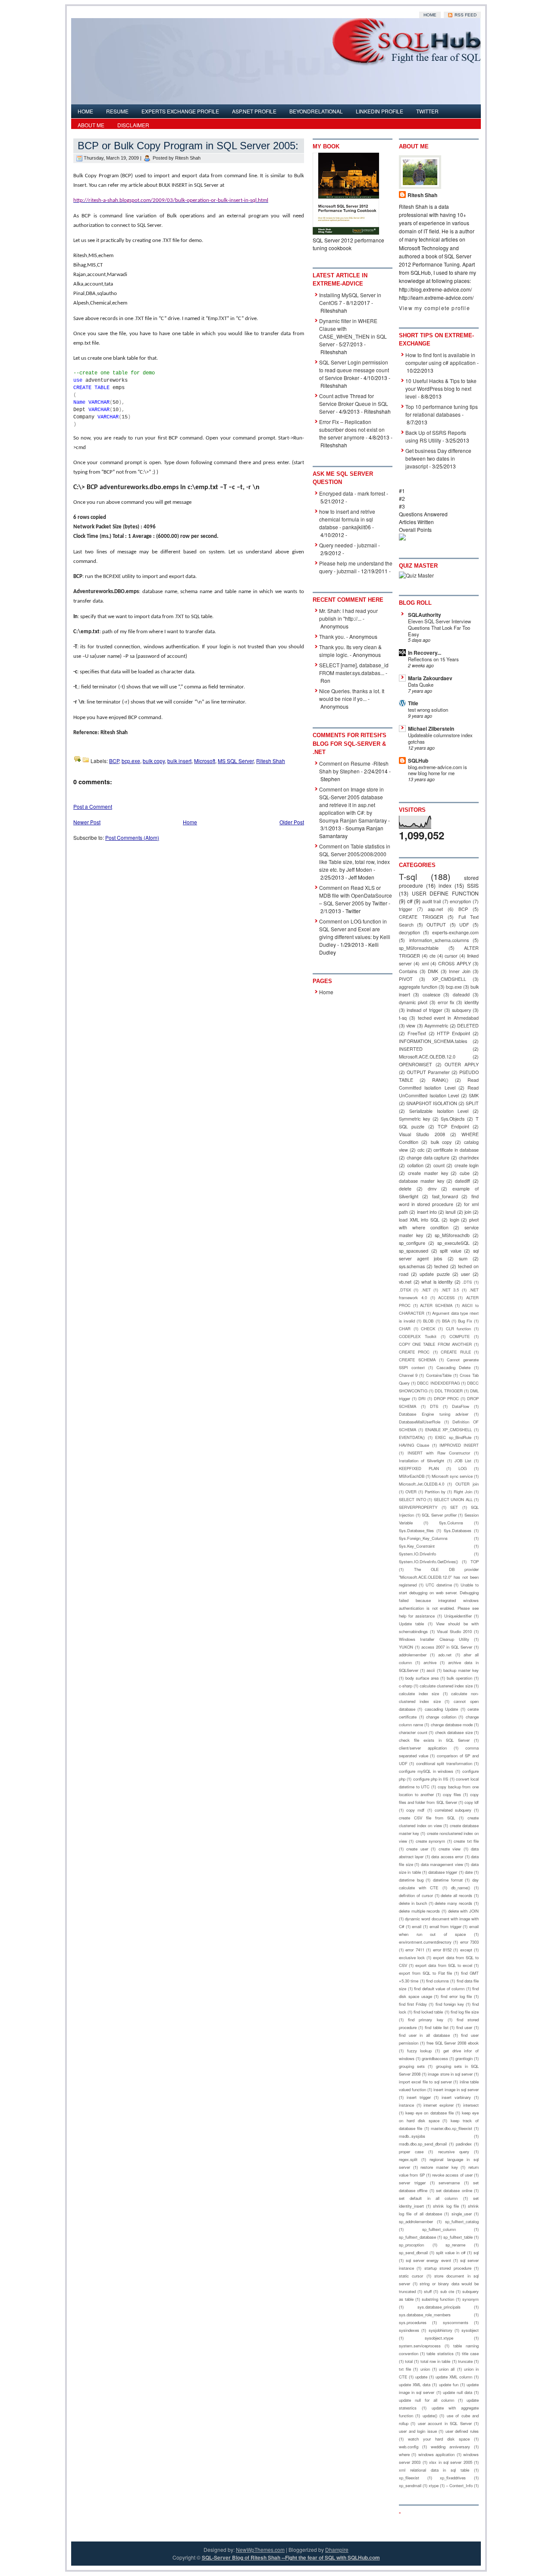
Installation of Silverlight (422, 1461)
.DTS (467, 1282)
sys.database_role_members (425, 2315)
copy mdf (415, 1810)
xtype (434, 2485)
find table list (437, 2027)
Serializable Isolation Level (439, 1111)
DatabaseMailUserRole (420, 1422)
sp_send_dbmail (413, 2252)
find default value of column (439, 1989)
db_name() (461, 1888)
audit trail (432, 901)
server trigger (412, 2183)
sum (463, 1258)
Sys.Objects (453, 1119)
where (404, 2454)
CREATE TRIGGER (421, 917)
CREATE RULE (456, 1352)
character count (413, 1732)
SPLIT (472, 1103)
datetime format (448, 1880)
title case (470, 2353)
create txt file (466, 1841)
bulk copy (154, 761)
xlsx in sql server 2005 (451, 2462)
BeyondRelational (316, 111)
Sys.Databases (458, 1530)
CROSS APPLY (454, 963)
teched (441, 1266)
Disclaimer (133, 125)
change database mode (452, 1725)
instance (406, 2105)
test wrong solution (428, 710)
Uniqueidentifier (458, 1616)
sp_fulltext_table (458, 2237)
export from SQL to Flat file (425, 1973)
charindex (469, 1158)
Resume (117, 111)
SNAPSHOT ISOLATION (432, 1103)
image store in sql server (450, 2074)
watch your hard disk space (439, 2439)
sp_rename (455, 2245)
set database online (454, 2190)
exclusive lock (412, 1957)
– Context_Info (459, 2485)
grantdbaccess (435, 2058)
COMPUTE (459, 1336)
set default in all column (428, 2198)
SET (454, 1507)
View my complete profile (434, 308)
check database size (454, 1732)
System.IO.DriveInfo (417, 1554)
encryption (460, 901)
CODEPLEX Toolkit (418, 1336)
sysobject (470, 2330)
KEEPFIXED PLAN (419, 1468)
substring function (438, 2299)
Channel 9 (408, 1375)
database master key (422, 1181)
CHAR (405, 1329)
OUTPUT (436, 925)
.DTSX (405, 1290)
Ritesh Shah (271, 761)
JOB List (463, 1461)
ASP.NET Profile (254, 111)
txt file (405, 2369)
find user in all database (424, 2035)
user (466, 1274)
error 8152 (442, 1950)
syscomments (456, 2322)
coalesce (431, 994)
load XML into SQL (419, 1220)
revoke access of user (452, 2175)
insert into (427, 1212)
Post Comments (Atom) (132, 837)
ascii (431, 1670)
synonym (470, 2299)
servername (449, 2183)
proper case (411, 2152)
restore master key (439, 2167)
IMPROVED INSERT (459, 1445)
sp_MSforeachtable (419, 948)
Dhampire (337, 2549)
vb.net (405, 1282)
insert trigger (419, 2097)
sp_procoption (411, 2245)
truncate (465, 2361)
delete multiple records (419, 1911)
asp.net (435, 909)
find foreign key (450, 2004)
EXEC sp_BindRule (453, 1437)
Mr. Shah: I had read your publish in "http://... (348, 614)
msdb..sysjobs (412, 2136)
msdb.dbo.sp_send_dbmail (423, 2144)
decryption (409, 932)
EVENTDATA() (412, 1437)
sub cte (447, 2291)
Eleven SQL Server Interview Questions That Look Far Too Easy (439, 628)
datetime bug (411, 1880)
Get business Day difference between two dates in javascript (438, 458)
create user (417, 1849)
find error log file (456, 1996)
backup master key (461, 1670)
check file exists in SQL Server (434, 1740)
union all (447, 2369)
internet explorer (439, 2105)
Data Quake (421, 685)
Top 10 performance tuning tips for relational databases (442, 410)
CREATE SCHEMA (417, 1360)
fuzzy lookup (420, 2051)
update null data (458, 2392)
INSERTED (411, 1049)
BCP (114, 761)
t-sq (403, 1018)
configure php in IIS (431, 1779)
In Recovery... (425, 653)
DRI (422, 1398)
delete (405, 1189)
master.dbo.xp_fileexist (452, 2128)
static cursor (411, 2276)
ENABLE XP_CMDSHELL (449, 1429)
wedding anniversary (450, 2447)
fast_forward (445, 1196)
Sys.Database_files (416, 1530)
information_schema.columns (439, 940)
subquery (461, 1010)
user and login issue (418, 2431)
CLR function (459, 1329)
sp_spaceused (414, 1251)
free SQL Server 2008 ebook (453, 2043)
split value (451, 1251)
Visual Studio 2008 (422, 1134)
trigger (406, 909)
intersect (471, 2105)
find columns (438, 1981)
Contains (408, 971)
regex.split (408, 2159)
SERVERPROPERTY (418, 1507)
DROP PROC (446, 1398)
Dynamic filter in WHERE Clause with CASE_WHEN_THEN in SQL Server (353, 332)
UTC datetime (439, 1585)
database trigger (443, 1872)
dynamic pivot (413, 1002)
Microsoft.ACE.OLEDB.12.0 (427, 1057)
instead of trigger (424, 1010)
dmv (432, 1189)
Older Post (292, 822)
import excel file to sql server (425, 2082)
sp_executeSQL (453, 1243)
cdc (421, 1150)
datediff (463, 1181)
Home (430, 15)
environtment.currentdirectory (425, 1942)
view (411, 1026)
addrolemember (413, 1655)
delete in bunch (413, 1903)
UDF (464, 925)
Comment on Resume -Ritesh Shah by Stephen (354, 767)
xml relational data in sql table (434, 2470)
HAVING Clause (414, 1445)
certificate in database (456, 1150)
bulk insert (179, 761)
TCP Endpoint (453, 1126)
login (455, 1220)
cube (465, 1173)
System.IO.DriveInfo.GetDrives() (428, 1561)
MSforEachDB (412, 1476)
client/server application (423, 1748)
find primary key (425, 2020)
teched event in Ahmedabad (448, 1018)
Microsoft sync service (452, 1476)
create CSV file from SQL (427, 1818)
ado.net (445, 1655)
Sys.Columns (451, 1523)
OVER (411, 1492)
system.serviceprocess (420, 2346)
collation (415, 1165)
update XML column (454, 2377)
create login (467, 1165)
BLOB (428, 1321)
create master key (428, 1173)
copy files (452, 1794)
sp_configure (412, 1243)
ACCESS (446, 1297)
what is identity (437, 1282)
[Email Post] (287, 761)
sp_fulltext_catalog (462, 2221)
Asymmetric (436, 1026)
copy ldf (472, 1802)
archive (430, 1662)
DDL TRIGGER (449, 1391)
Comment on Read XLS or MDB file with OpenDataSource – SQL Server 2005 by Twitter (356, 895)
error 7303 (469, 1942)
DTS (434, 1406)
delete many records (453, 1903)
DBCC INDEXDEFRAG (438, 1383)
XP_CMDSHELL (449, 979)
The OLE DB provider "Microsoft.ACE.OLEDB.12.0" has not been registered (439, 1577)
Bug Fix (465, 1321)
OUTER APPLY (462, 1064)
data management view (442, 1864)
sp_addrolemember (416, 2221)
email (417, 1926)
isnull (450, 1212)
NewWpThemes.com (260, 2549)
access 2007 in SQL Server (447, 1647)
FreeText (417, 1033)
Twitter (427, 111)
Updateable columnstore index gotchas (440, 738)
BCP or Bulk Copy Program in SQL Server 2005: (188, 146)
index (445, 885)
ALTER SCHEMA (436, 1305)
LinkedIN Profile (379, 111)
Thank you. (332, 636)
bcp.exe (131, 761)
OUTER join (467, 1484)
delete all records (456, 1895)
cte (433, 956)
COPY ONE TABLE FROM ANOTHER (435, 1344)
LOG (463, 1468)
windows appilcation (436, 2454)
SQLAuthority (425, 615)
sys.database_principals (439, 2307)
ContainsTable (439, 1375)
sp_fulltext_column (439, 2229)
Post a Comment (93, 806)
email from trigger (445, 1926)
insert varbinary (456, 2097)
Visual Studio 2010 (454, 1631)
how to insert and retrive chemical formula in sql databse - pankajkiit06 (347, 519)
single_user (462, 2214)
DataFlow (461, 1406)
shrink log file (446, 2206)
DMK (433, 971)
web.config (409, 2447)
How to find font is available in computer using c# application (441, 359)
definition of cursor (416, 1895)
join (468, 1212)
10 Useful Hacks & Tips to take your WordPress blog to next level (441, 388)
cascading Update (441, 1709)
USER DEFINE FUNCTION (445, 893)
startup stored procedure (448, 2268)
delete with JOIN (463, 1911)
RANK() (440, 1080)
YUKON (406, 1647)
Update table (411, 1624)
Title (413, 703)
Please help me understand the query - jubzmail (356, 567)
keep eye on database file (430, 2113)
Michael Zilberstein (431, 729)
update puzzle (434, 1274)
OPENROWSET (416, 1064)
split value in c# (451, 2252)
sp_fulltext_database (417, 2237)
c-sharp (406, 1686)
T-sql (408, 876)
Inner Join (460, 971)
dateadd (461, 994)
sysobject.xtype (439, 2338)
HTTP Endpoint (453, 1033)
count (439, 1165)
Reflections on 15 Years (433, 659)
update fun (449, 2384)
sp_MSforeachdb (452, 1235)
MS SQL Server (236, 761)
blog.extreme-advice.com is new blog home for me (438, 770)
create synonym (430, 1841)
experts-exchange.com (455, 932)
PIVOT (406, 979)
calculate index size (419, 1693)
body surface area (422, 1678)
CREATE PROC (414, 1352)
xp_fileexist (409, 2478)
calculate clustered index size (446, 1686)
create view (450, 1849)
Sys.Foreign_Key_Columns (423, 1538)
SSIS (473, 885)
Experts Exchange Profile (180, 111)
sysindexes (409, 2330)
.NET (426, 1290)
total (409, 2361)
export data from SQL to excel (444, 1965)
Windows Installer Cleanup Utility (434, 1639)
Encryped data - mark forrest (352, 493)
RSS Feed (465, 15)
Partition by (435, 1492)
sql (476, 2252)
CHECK (428, 1329)
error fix (446, 1002)
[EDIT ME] (167, 122)
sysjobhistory (441, 2330)
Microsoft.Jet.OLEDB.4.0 (422, 1484)
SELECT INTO (412, 1499)
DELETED (468, 1026)
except (466, 1950)
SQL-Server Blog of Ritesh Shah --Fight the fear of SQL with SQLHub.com (291, 2557)
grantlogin (464, 2058)
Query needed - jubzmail (348, 545)
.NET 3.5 (450, 1290)
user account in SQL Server (445, 2423)
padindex (464, 2144)
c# (410, 901)
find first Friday (413, 2004)
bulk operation (459, 1678)
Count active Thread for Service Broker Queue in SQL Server (354, 404)
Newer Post (87, 822)
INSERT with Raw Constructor (439, 1453)
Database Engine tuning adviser (434, 1414)
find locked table (428, 2012)
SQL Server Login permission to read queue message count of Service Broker (354, 370)
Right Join (463, 1492)
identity (472, 1002)
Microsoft (205, 761)
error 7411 (415, 1950)
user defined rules (462, 2431)
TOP (475, 1561)
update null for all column (427, 2400)
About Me (91, 125)
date (469, 1872)
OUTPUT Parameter (428, 1072)
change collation (441, 1717)
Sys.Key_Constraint (417, 1546)
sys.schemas (412, 1266)
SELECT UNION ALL (453, 1499)
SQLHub (418, 760)
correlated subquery (453, 1810)
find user (464, 2027)
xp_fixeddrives (453, 2478)
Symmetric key (414, 1119)
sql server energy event (428, 2260)
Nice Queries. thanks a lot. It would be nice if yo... (352, 695)
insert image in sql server (456, 2089)
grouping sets (412, 2066)
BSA (446, 1321)
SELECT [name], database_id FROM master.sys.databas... (354, 669)
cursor (451, 956)
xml (425, 963)
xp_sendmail (410, 2485)
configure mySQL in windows (426, 1771)
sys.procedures (413, 2322)
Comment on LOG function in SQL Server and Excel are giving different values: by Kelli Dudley (355, 933)
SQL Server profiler (439, 1515)
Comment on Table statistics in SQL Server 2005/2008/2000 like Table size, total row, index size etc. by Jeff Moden (355, 858)
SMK (474, 1095)
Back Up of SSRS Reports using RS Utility (436, 436)
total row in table (436, 2361)
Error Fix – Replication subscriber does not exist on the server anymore (352, 429)
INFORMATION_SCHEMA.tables (433, 1041)
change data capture (428, 1158)
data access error (447, 1857)
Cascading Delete (453, 1367)
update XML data (415, 2384)
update (421, 2377)
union (425, 2369)
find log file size (465, 2012)
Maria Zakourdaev (430, 678)
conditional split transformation (444, 1763)
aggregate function (418, 987)
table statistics (440, 2353)
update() (430, 2416)
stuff (428, 2291)
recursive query (454, 2152)
